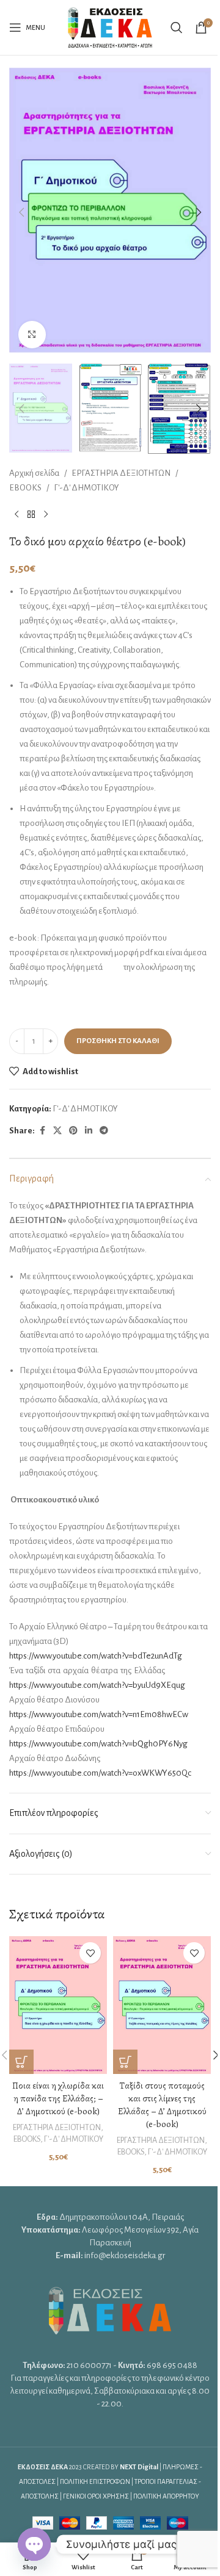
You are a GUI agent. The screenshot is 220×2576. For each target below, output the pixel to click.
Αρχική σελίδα (34, 473)
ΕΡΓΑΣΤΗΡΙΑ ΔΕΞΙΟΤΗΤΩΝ (121, 473)
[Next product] (46, 515)
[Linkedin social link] (89, 1131)
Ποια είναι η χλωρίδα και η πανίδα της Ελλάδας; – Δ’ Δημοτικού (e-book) (58, 2098)
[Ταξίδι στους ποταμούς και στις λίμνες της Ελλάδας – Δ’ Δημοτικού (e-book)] (162, 2005)
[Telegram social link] (104, 1131)
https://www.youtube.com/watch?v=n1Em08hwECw (99, 1714)
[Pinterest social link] (73, 1131)
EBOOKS (25, 488)
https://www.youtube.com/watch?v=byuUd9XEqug (97, 1685)
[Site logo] (110, 27)
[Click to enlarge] (32, 335)
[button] (21, 212)
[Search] (177, 27)
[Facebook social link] (42, 1131)
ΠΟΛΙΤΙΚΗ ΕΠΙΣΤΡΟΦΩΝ (95, 2481)
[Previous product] (16, 515)
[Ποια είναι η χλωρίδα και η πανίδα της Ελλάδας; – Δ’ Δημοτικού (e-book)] (58, 2005)
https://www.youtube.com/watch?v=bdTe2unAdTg (96, 1656)
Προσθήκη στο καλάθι (118, 1041)
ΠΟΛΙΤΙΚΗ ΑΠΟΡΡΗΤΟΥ (166, 2496)
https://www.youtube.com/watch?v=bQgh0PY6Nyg (98, 1744)
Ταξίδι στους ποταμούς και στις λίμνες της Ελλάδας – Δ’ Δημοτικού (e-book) (162, 2105)
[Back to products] (31, 515)
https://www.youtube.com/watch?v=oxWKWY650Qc (100, 1773)
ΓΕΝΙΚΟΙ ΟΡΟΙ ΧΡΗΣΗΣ (96, 2496)
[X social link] (57, 1131)
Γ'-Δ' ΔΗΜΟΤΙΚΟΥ (86, 488)
